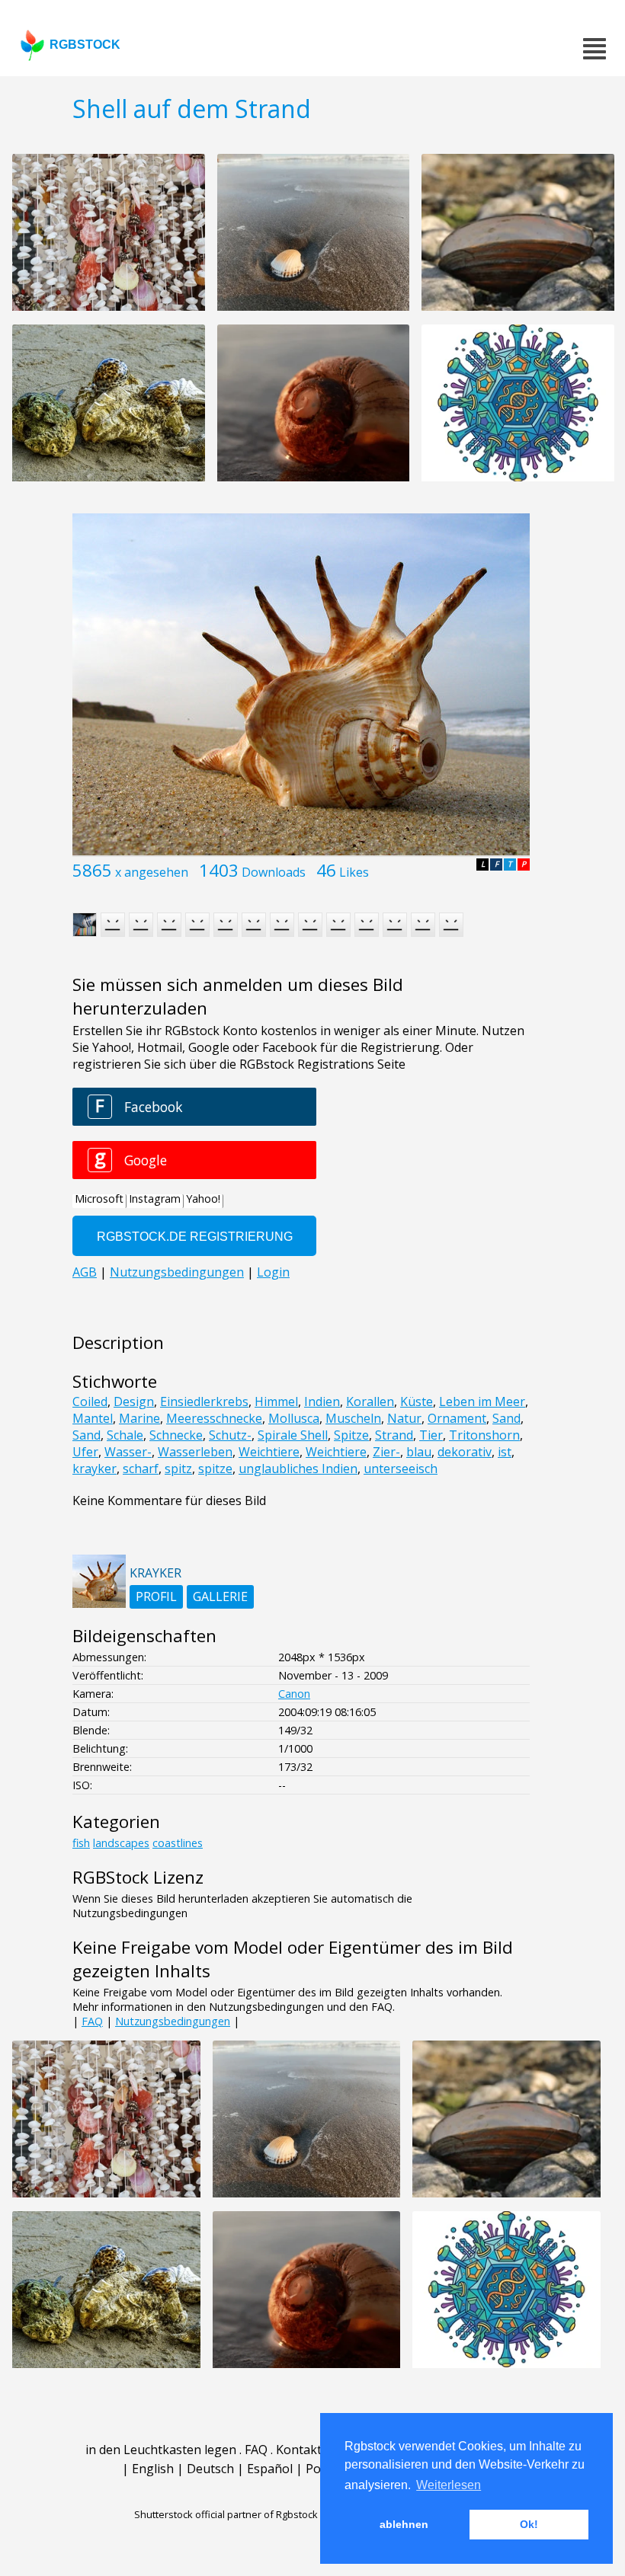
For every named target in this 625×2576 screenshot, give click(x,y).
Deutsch (210, 2469)
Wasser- (128, 1452)
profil (156, 1596)
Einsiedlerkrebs (204, 1401)
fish (81, 1843)
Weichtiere (269, 1452)
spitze (215, 1469)
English (153, 2469)
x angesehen (152, 872)
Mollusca (294, 1418)
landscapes (121, 1843)
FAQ (92, 2021)
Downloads (274, 872)
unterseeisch (401, 1469)
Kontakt (299, 2450)
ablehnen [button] (404, 2524)
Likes (354, 872)
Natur (404, 1418)
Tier (431, 1435)
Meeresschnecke (214, 1418)
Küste (417, 1401)
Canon (294, 1694)
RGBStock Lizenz (138, 1877)
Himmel (276, 1401)
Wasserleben (195, 1452)
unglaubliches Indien (298, 1469)
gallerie (220, 1596)
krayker (95, 1469)
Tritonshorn (484, 1435)
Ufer (85, 1452)
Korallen (370, 1401)
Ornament (457, 1418)
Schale (125, 1435)
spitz (178, 1469)
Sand (506, 1418)
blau (419, 1452)
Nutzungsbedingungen (173, 2021)
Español (270, 2469)
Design (134, 1401)
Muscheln (353, 1418)
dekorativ (465, 1452)
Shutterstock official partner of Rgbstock (226, 2514)
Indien (322, 1401)
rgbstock (85, 45)
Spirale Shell (293, 1435)
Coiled (90, 1401)
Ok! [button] (529, 2524)
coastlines (178, 1843)
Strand (394, 1435)
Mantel (93, 1418)
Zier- (386, 1452)
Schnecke (176, 1435)
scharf (141, 1469)
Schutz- (230, 1435)
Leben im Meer (482, 1401)
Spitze (351, 1435)
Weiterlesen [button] (449, 2485)
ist (505, 1452)
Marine (139, 1418)
